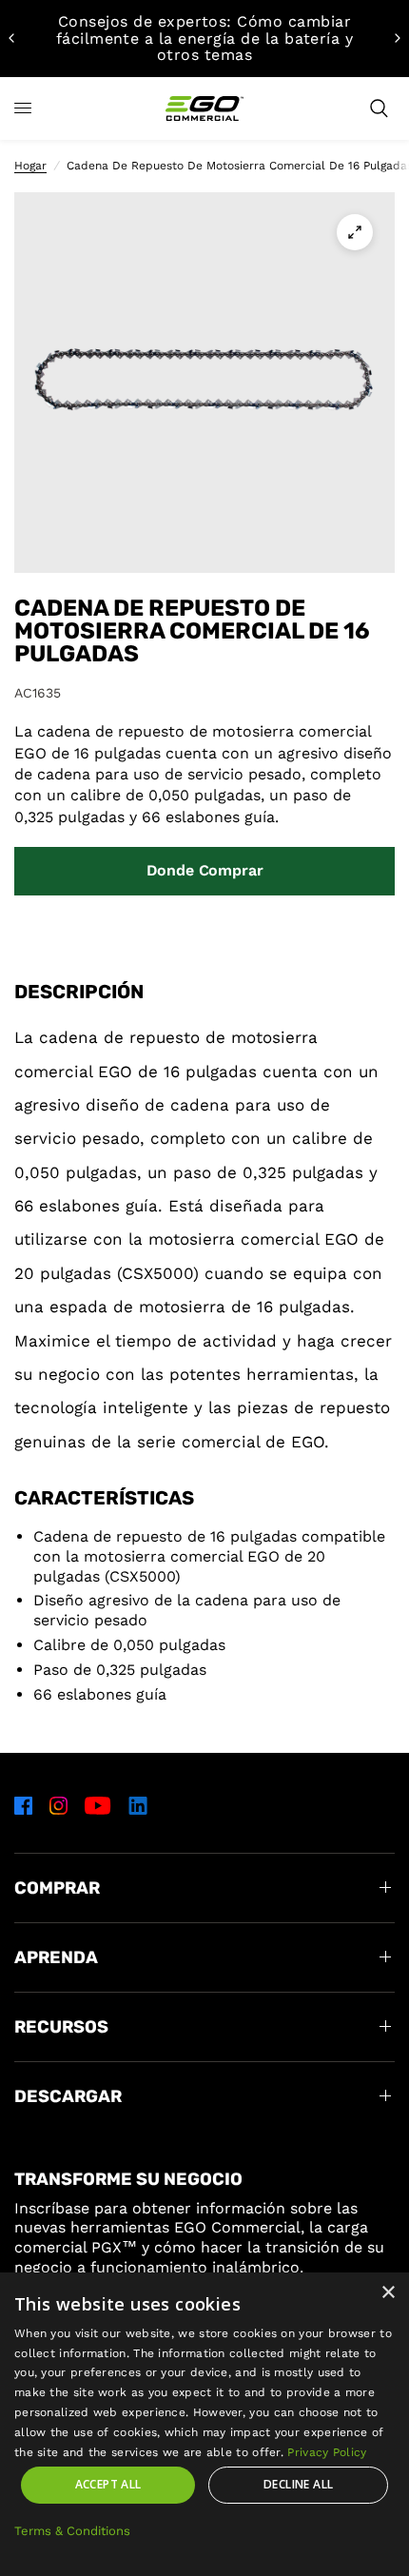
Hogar (30, 166)
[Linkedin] (138, 1805)
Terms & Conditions (72, 2531)
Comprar (57, 1888)
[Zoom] (355, 232)
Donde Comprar (205, 870)
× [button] (388, 2293)
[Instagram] (58, 1805)
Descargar (68, 2096)
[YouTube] (98, 1805)
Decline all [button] (298, 2484)
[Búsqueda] (379, 108)
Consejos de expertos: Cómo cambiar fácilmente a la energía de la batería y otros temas (205, 38)
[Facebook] (23, 1805)
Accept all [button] (108, 2484)
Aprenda (56, 1957)
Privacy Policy (327, 2452)
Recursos (61, 2027)
